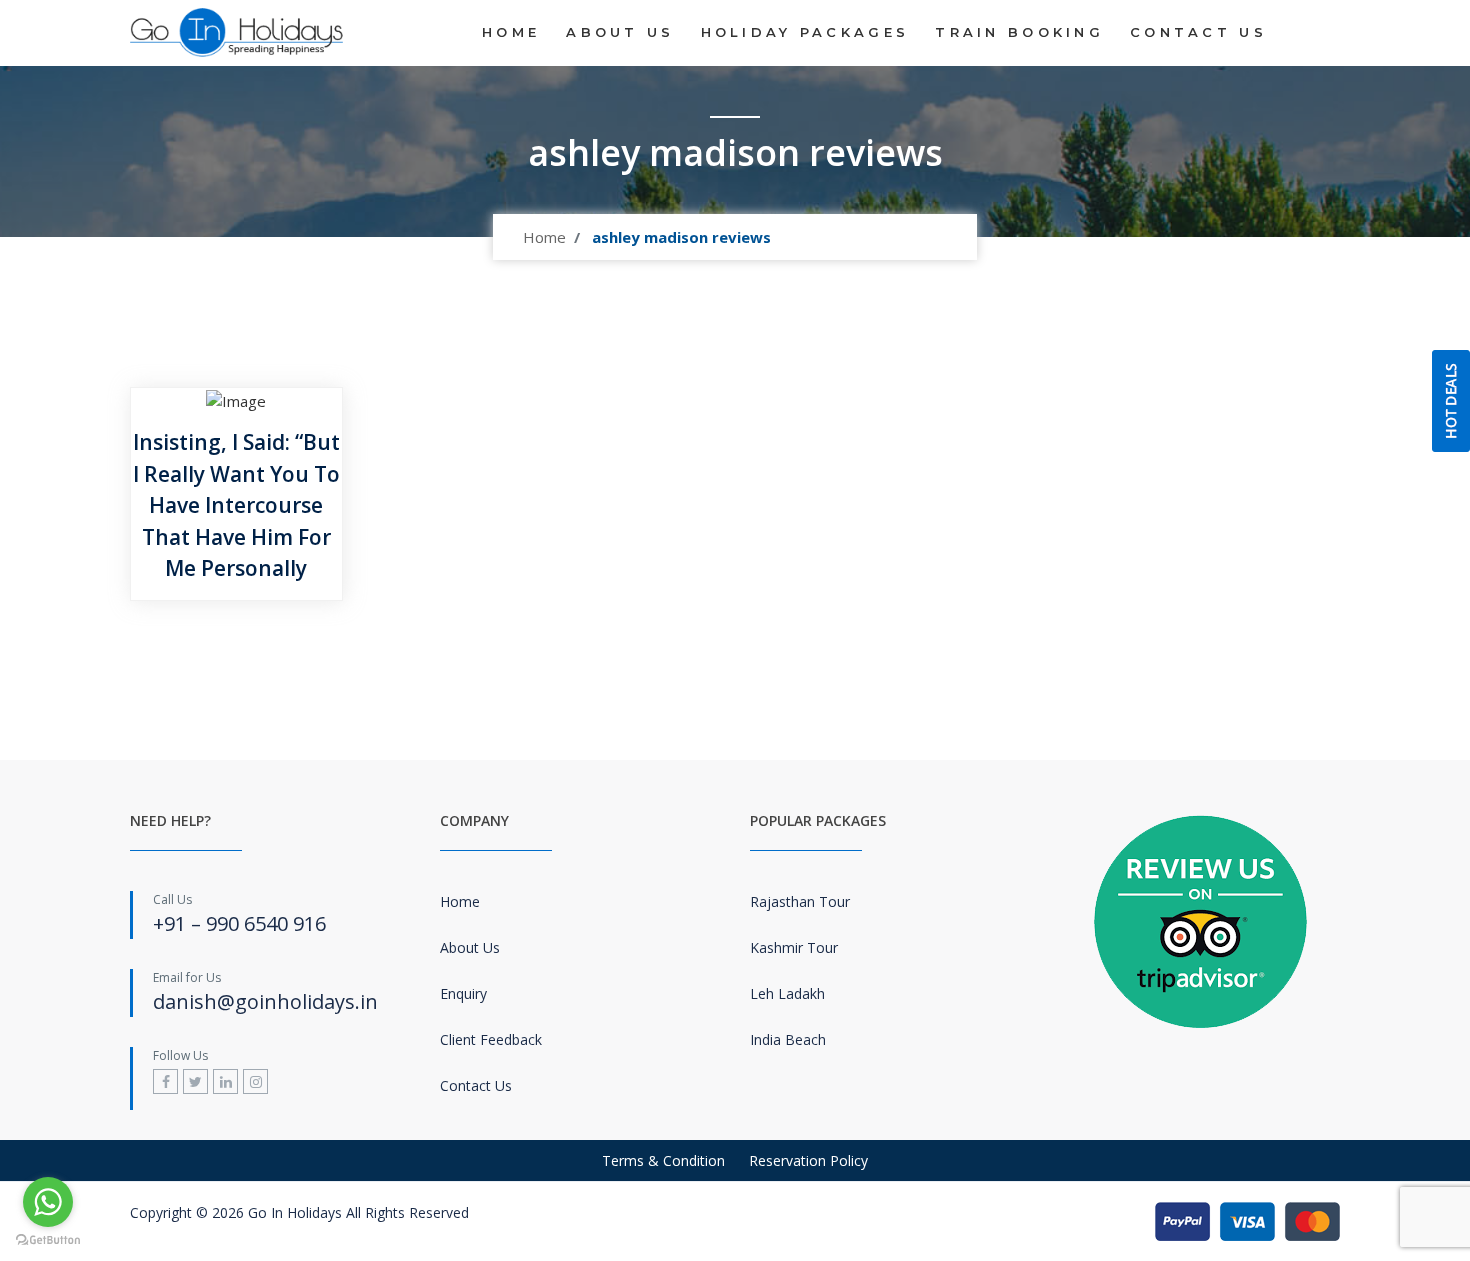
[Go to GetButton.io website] (48, 1240)
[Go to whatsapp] (48, 1202)
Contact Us (1198, 32)
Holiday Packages (805, 32)
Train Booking (1019, 32)
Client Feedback (491, 1039)
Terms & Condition (663, 1160)
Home (511, 32)
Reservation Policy (808, 1160)
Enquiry (463, 993)
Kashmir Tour (794, 947)
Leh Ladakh (787, 993)
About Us (620, 32)
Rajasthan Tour (800, 901)
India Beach (788, 1039)
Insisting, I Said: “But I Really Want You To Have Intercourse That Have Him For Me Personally (236, 505)
